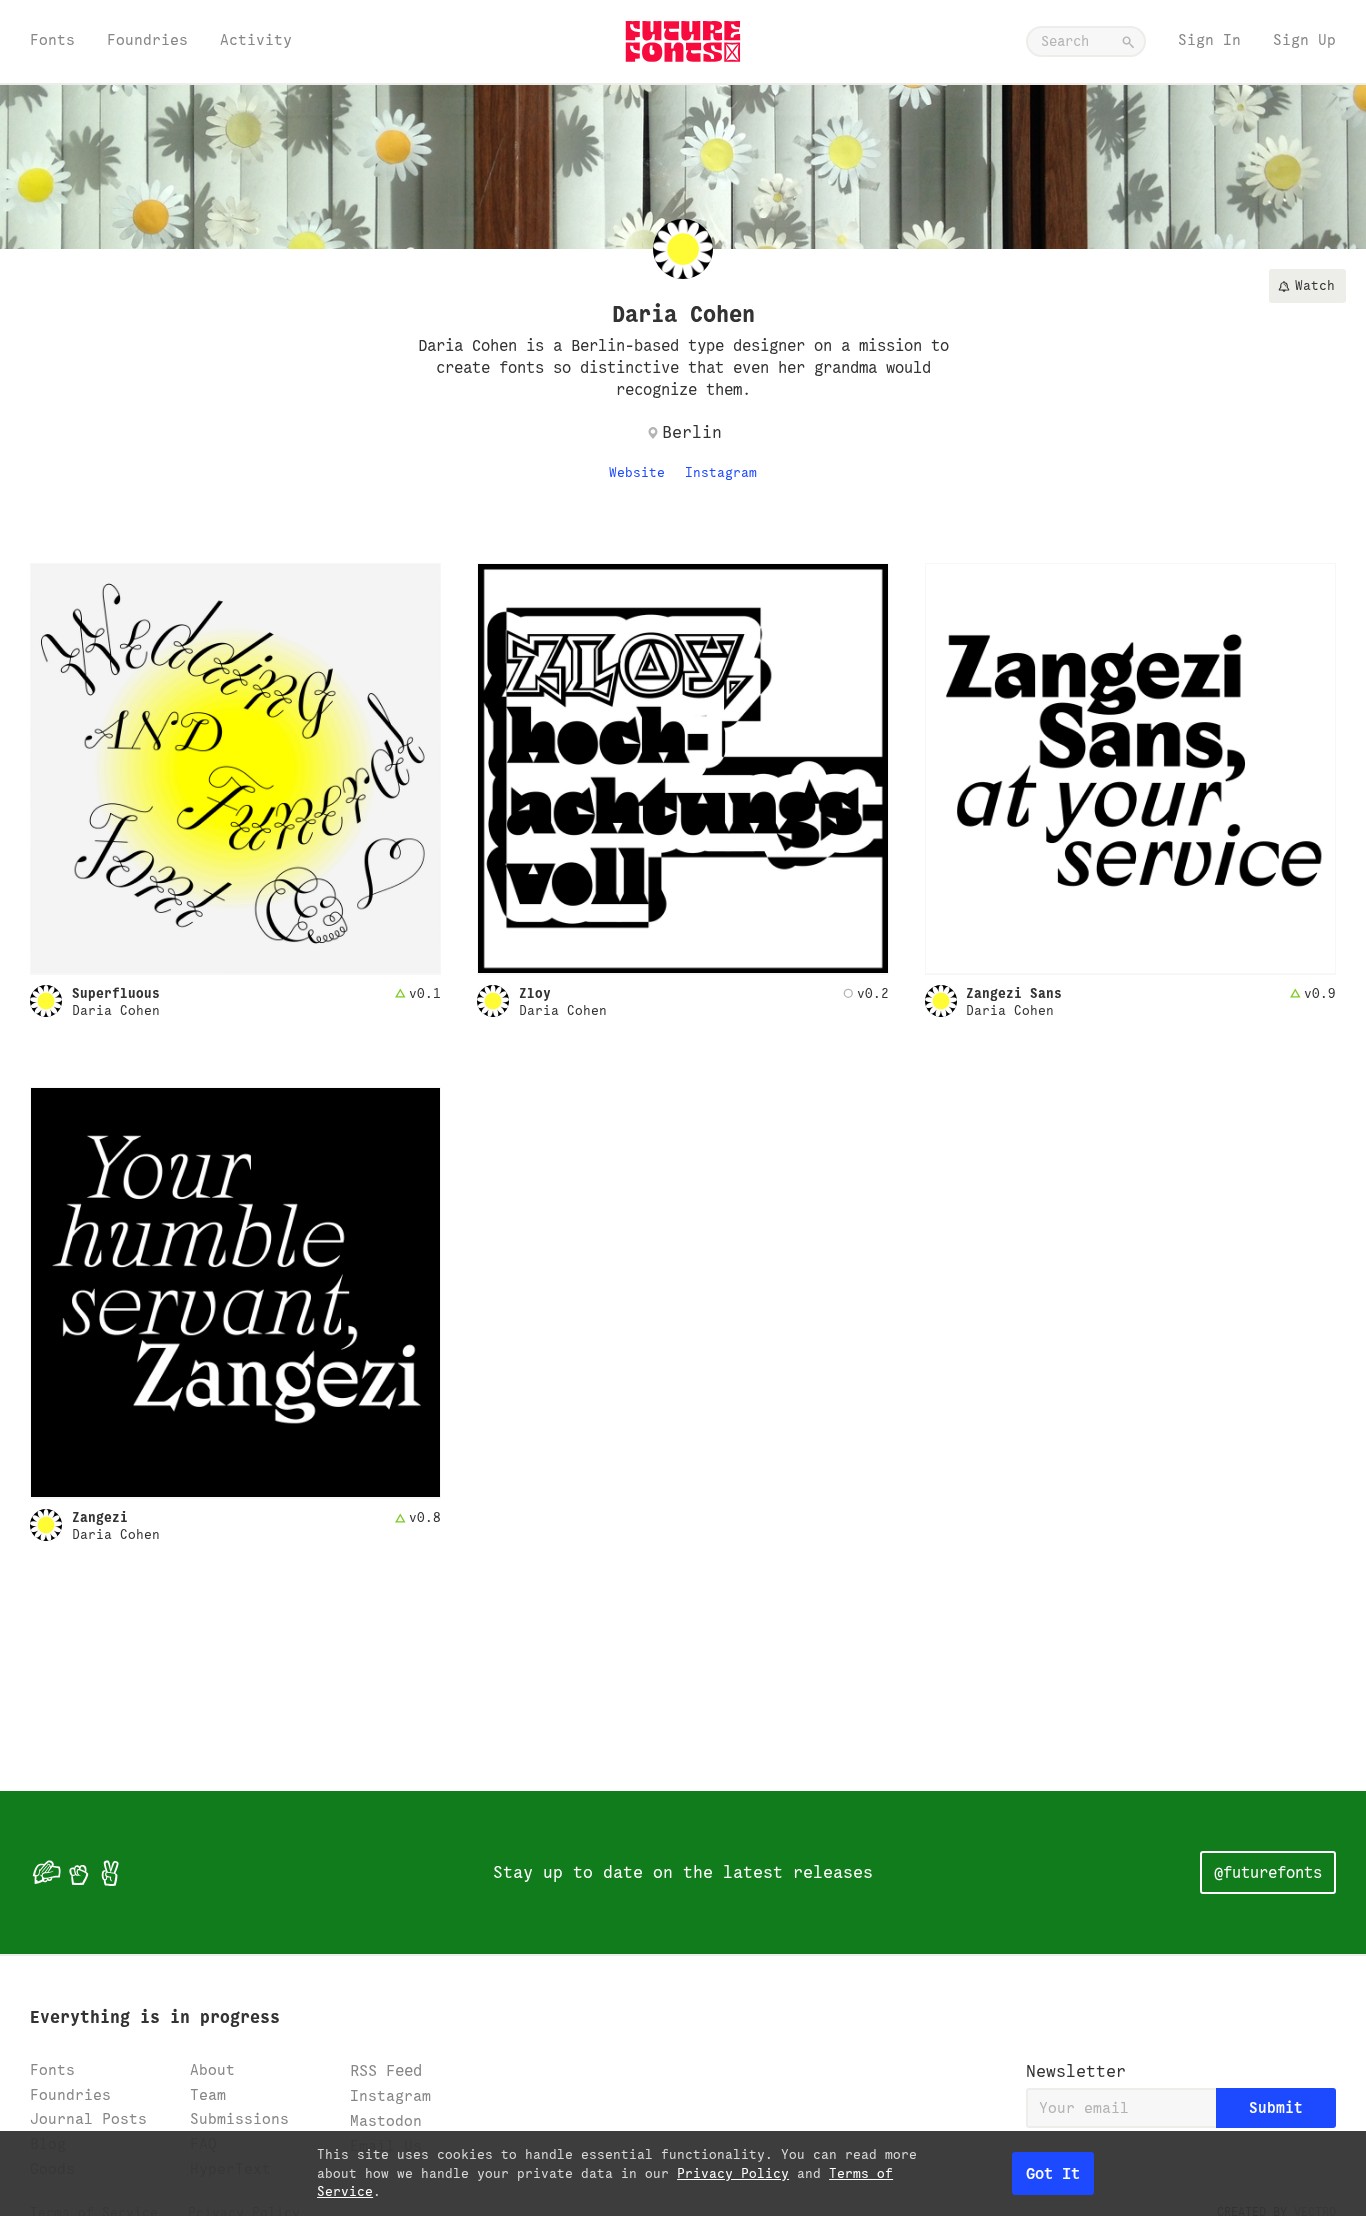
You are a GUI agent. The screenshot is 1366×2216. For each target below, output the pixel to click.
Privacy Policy (733, 2173)
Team (208, 2094)
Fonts (52, 39)
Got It (1053, 2173)
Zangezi (100, 1518)
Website (637, 472)
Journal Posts (88, 2118)
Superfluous (116, 994)
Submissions (239, 2118)
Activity (256, 39)
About (212, 2069)
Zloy (535, 994)
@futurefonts (1268, 1872)
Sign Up (1304, 39)
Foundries (147, 39)
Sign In (1209, 39)
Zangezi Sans (1014, 994)
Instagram (721, 472)
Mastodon (386, 2120)
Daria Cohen (116, 1011)
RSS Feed (386, 2070)
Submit (1276, 2107)
